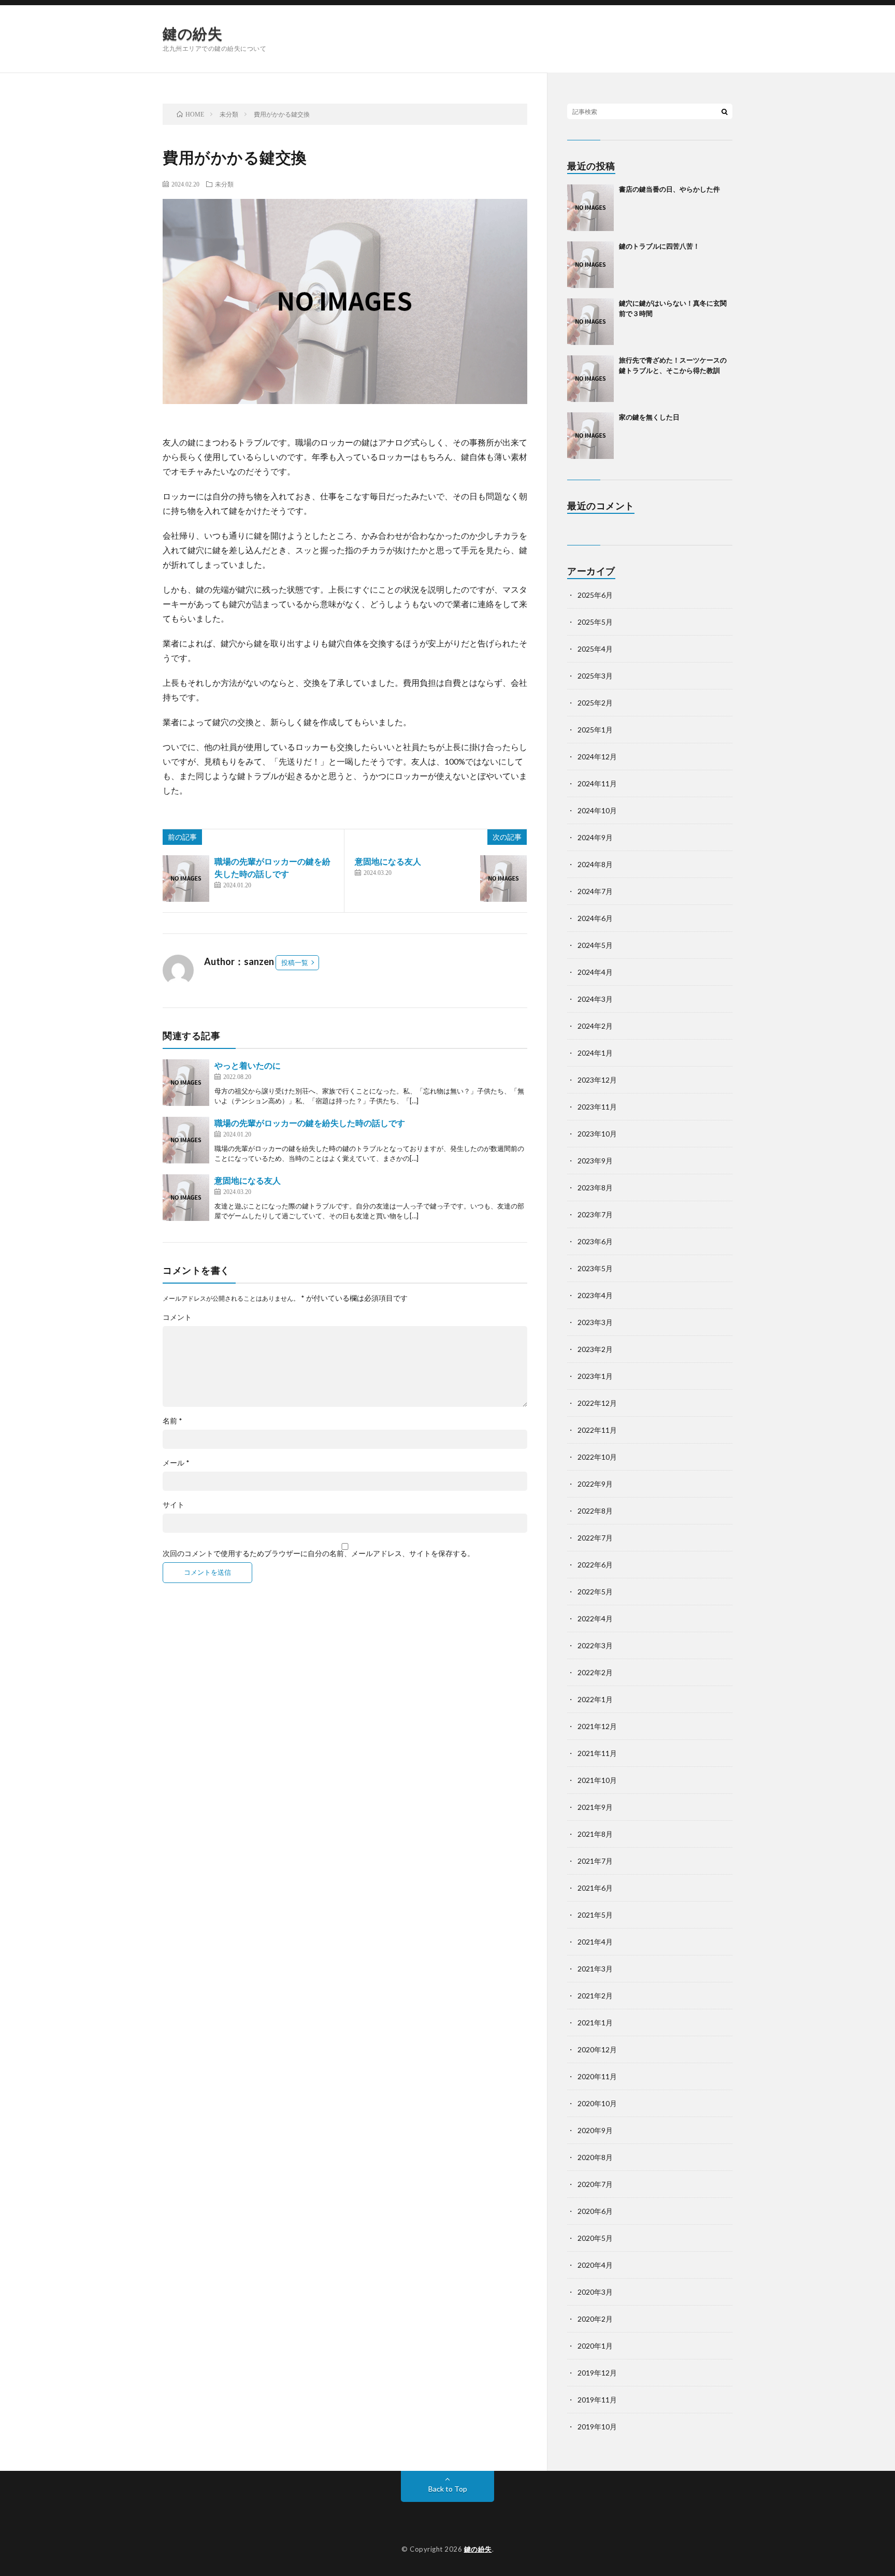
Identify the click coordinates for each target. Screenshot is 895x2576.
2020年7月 (595, 2184)
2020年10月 (597, 2103)
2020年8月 (595, 2157)
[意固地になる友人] (503, 879)
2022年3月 (595, 1645)
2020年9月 (595, 2130)
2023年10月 (597, 1134)
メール (176, 1463)
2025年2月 (595, 703)
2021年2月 (595, 1996)
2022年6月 (595, 1565)
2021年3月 (595, 1969)
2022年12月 (597, 1403)
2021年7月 (595, 1861)
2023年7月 (595, 1214)
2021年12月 (597, 1726)
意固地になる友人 (388, 861)
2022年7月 (595, 1538)
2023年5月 (595, 1268)
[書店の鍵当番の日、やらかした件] (590, 208)
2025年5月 (595, 622)
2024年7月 (595, 891)
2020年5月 (595, 2238)
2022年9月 (595, 1484)
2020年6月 (595, 2211)
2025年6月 (595, 595)
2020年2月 (595, 2319)
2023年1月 (595, 1376)
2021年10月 (597, 1780)
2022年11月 (597, 1430)
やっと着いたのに (248, 1065)
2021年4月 (595, 1942)
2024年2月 (595, 1026)
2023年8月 (595, 1188)
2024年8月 (595, 864)
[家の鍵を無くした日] (590, 436)
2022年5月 (595, 1592)
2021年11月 (597, 1753)
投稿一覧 (295, 962)
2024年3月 (595, 999)
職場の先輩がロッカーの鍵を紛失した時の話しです (310, 1123)
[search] (725, 111)
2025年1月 (595, 730)
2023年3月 (595, 1322)
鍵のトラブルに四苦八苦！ (659, 246)
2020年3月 (595, 2292)
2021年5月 (595, 1915)
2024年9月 (595, 837)
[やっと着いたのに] (186, 1083)
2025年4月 (595, 649)
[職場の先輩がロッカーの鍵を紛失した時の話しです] (186, 879)
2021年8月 (595, 1834)
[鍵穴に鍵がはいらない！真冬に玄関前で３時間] (590, 322)
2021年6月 (595, 1888)
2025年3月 (595, 676)
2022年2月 (595, 1672)
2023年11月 (597, 1107)
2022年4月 (595, 1618)
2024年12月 (597, 757)
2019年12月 (597, 2373)
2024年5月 (595, 945)
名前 (172, 1421)
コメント (177, 1317)
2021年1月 (595, 2023)
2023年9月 (595, 1161)
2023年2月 (595, 1349)
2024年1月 (595, 1053)
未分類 (224, 184)
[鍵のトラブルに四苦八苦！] (590, 265)
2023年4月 (595, 1295)
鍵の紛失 (192, 33)
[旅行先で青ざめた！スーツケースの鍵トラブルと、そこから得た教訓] (590, 379)
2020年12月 (597, 2049)
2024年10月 (597, 810)
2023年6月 (595, 1241)
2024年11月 (597, 783)
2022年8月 (595, 1511)
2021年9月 (595, 1807)
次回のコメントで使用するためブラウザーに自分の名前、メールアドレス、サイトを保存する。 (319, 1553)
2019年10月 (597, 2427)
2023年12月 (597, 1080)
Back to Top (448, 2489)
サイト (174, 1505)
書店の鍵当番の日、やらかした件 (669, 189)
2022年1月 (595, 1699)
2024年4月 (595, 972)
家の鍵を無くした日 (649, 417)
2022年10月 (597, 1457)
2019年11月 (597, 2400)
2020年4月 (595, 2265)
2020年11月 (597, 2076)
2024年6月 (595, 918)
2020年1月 (595, 2346)
